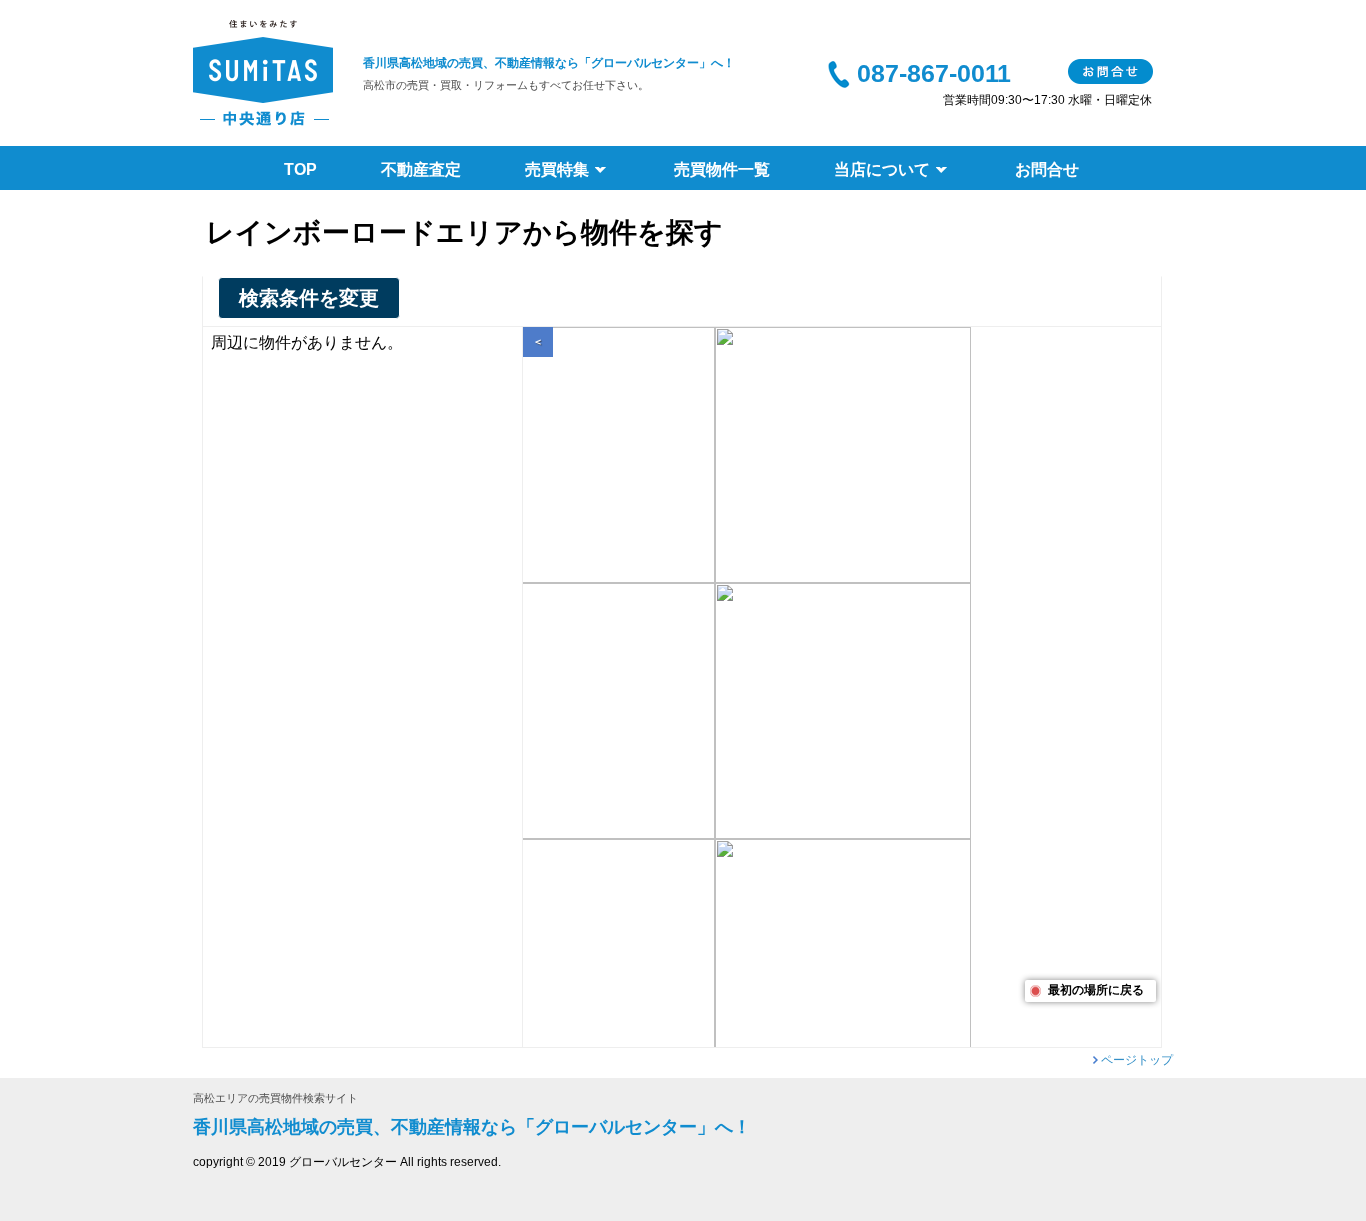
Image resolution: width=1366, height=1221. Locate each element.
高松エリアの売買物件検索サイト (275, 1098)
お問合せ (1110, 71)
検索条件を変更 (309, 298)
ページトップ (1137, 1060)
